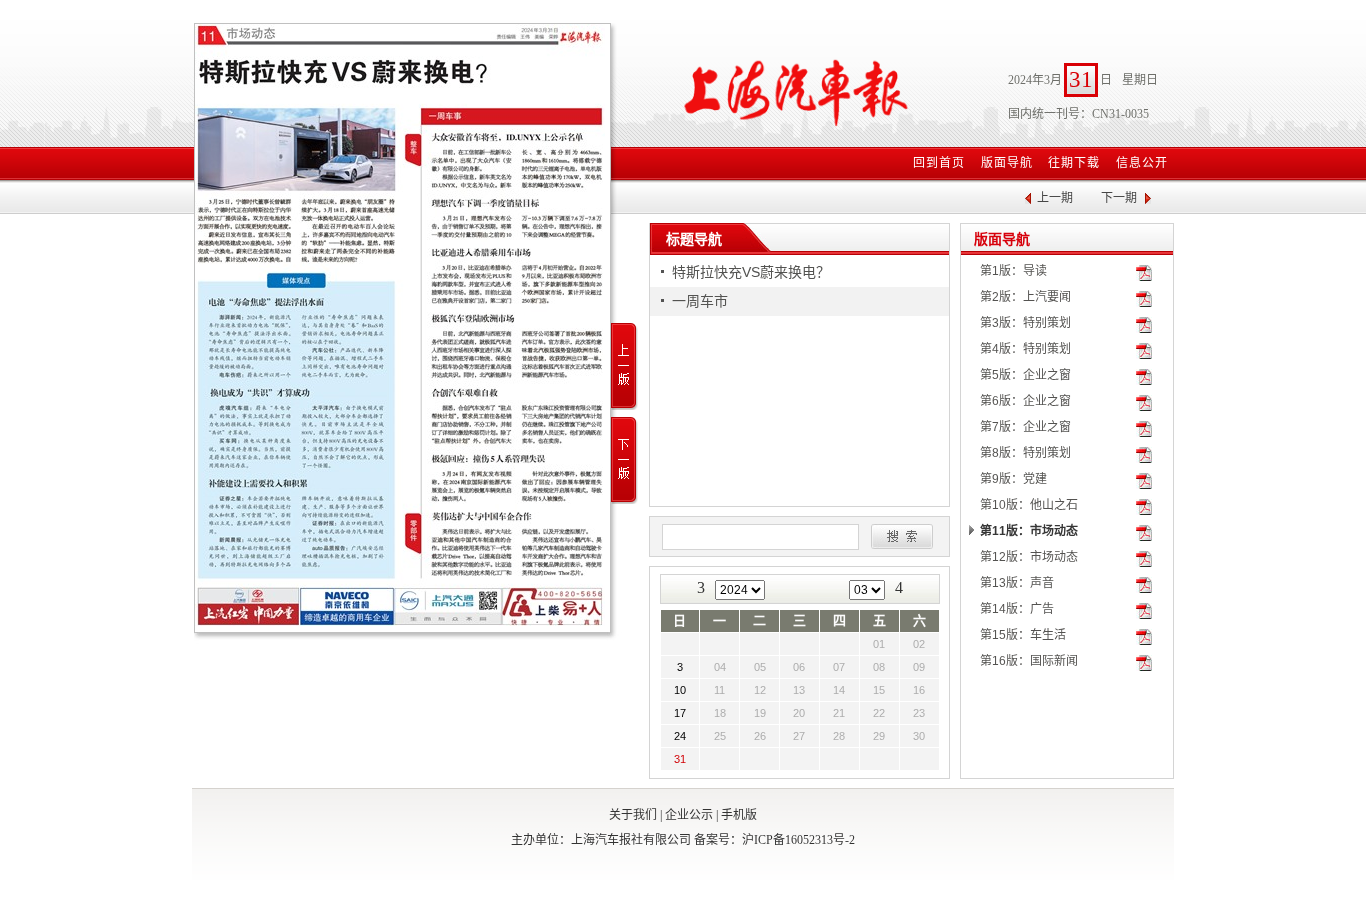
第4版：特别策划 (1025, 349)
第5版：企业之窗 (1025, 375)
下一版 (624, 460)
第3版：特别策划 (1025, 323)
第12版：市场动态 (1029, 557)
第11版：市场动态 (1029, 531)
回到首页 (939, 163)
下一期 (1119, 198)
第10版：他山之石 (1029, 505)
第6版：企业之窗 (1025, 401)
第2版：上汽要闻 (1025, 297)
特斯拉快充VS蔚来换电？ (751, 272)
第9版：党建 (1013, 479)
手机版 (739, 815)
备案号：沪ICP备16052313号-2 (774, 840)
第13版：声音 (1017, 583)
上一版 (624, 366)
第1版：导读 (1013, 271)
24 (680, 736)
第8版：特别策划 (1025, 453)
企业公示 (689, 815)
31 (680, 759)
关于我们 (633, 815)
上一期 (1055, 198)
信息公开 (1142, 163)
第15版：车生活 (1023, 635)
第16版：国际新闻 (1029, 661)
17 (680, 713)
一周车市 (700, 301)
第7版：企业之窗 (1025, 427)
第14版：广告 (1017, 609)
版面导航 (1007, 163)
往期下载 (1074, 163)
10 (680, 690)
